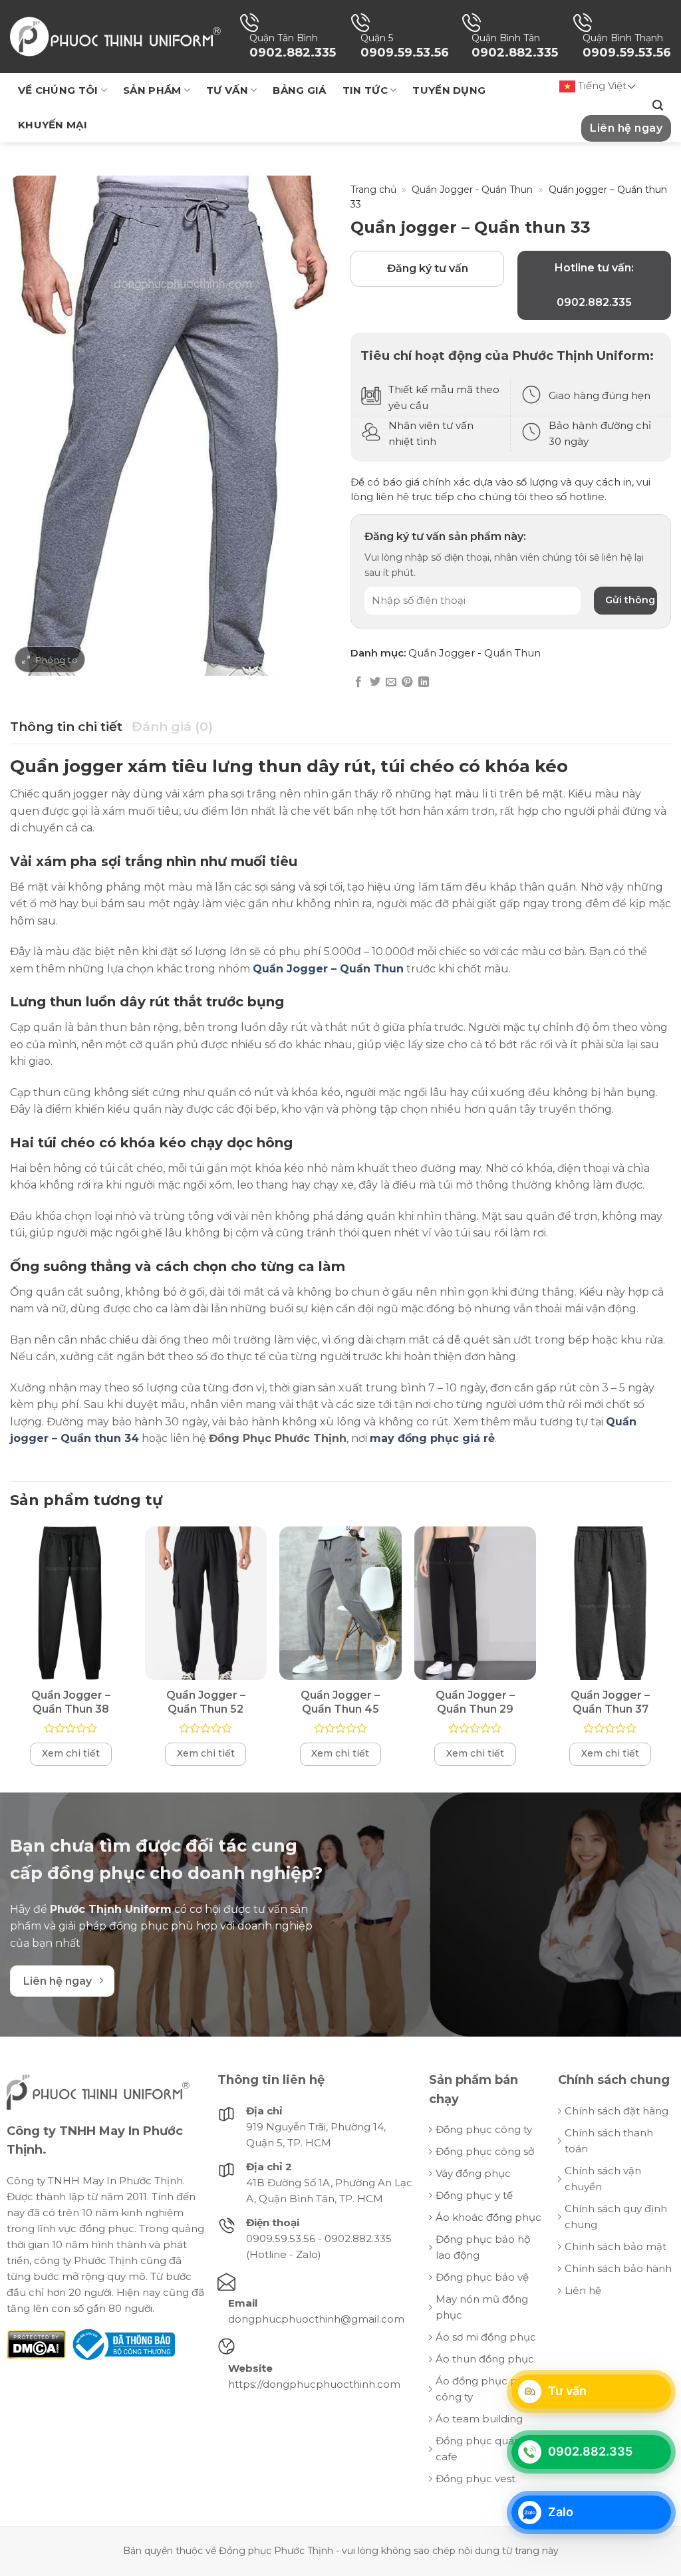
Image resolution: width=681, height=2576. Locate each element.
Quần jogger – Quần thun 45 (340, 1702)
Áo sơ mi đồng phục (486, 2337)
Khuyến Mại (53, 125)
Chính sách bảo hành (618, 2268)
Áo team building (479, 2419)
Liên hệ (583, 2290)
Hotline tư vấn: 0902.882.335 (594, 285)
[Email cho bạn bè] (391, 682)
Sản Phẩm (152, 90)
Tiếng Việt (601, 85)
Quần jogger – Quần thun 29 (475, 1702)
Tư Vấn (227, 90)
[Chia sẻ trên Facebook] (358, 682)
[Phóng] (50, 659)
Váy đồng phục (473, 2173)
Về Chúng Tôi (58, 90)
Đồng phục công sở (485, 2151)
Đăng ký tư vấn (428, 268)
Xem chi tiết (71, 1753)
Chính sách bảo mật (615, 2246)
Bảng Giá (299, 90)
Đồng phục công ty (484, 2129)
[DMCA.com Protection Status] (36, 2344)
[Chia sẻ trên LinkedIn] (424, 682)
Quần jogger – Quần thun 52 (206, 1702)
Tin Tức (365, 90)
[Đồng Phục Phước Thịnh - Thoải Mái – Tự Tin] (115, 36)
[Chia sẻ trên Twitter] (375, 682)
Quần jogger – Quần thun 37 (610, 1702)
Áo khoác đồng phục (488, 2217)
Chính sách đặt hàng (616, 2111)
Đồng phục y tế (474, 2195)
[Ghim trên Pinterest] (407, 682)
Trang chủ (373, 190)
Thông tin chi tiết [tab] (66, 727)
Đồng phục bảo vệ (482, 2277)
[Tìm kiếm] (658, 105)
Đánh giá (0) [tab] (172, 727)
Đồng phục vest (476, 2479)
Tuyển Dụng (449, 90)
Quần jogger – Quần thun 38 (71, 1702)
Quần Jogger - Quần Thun (472, 190)
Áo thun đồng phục (485, 2359)
